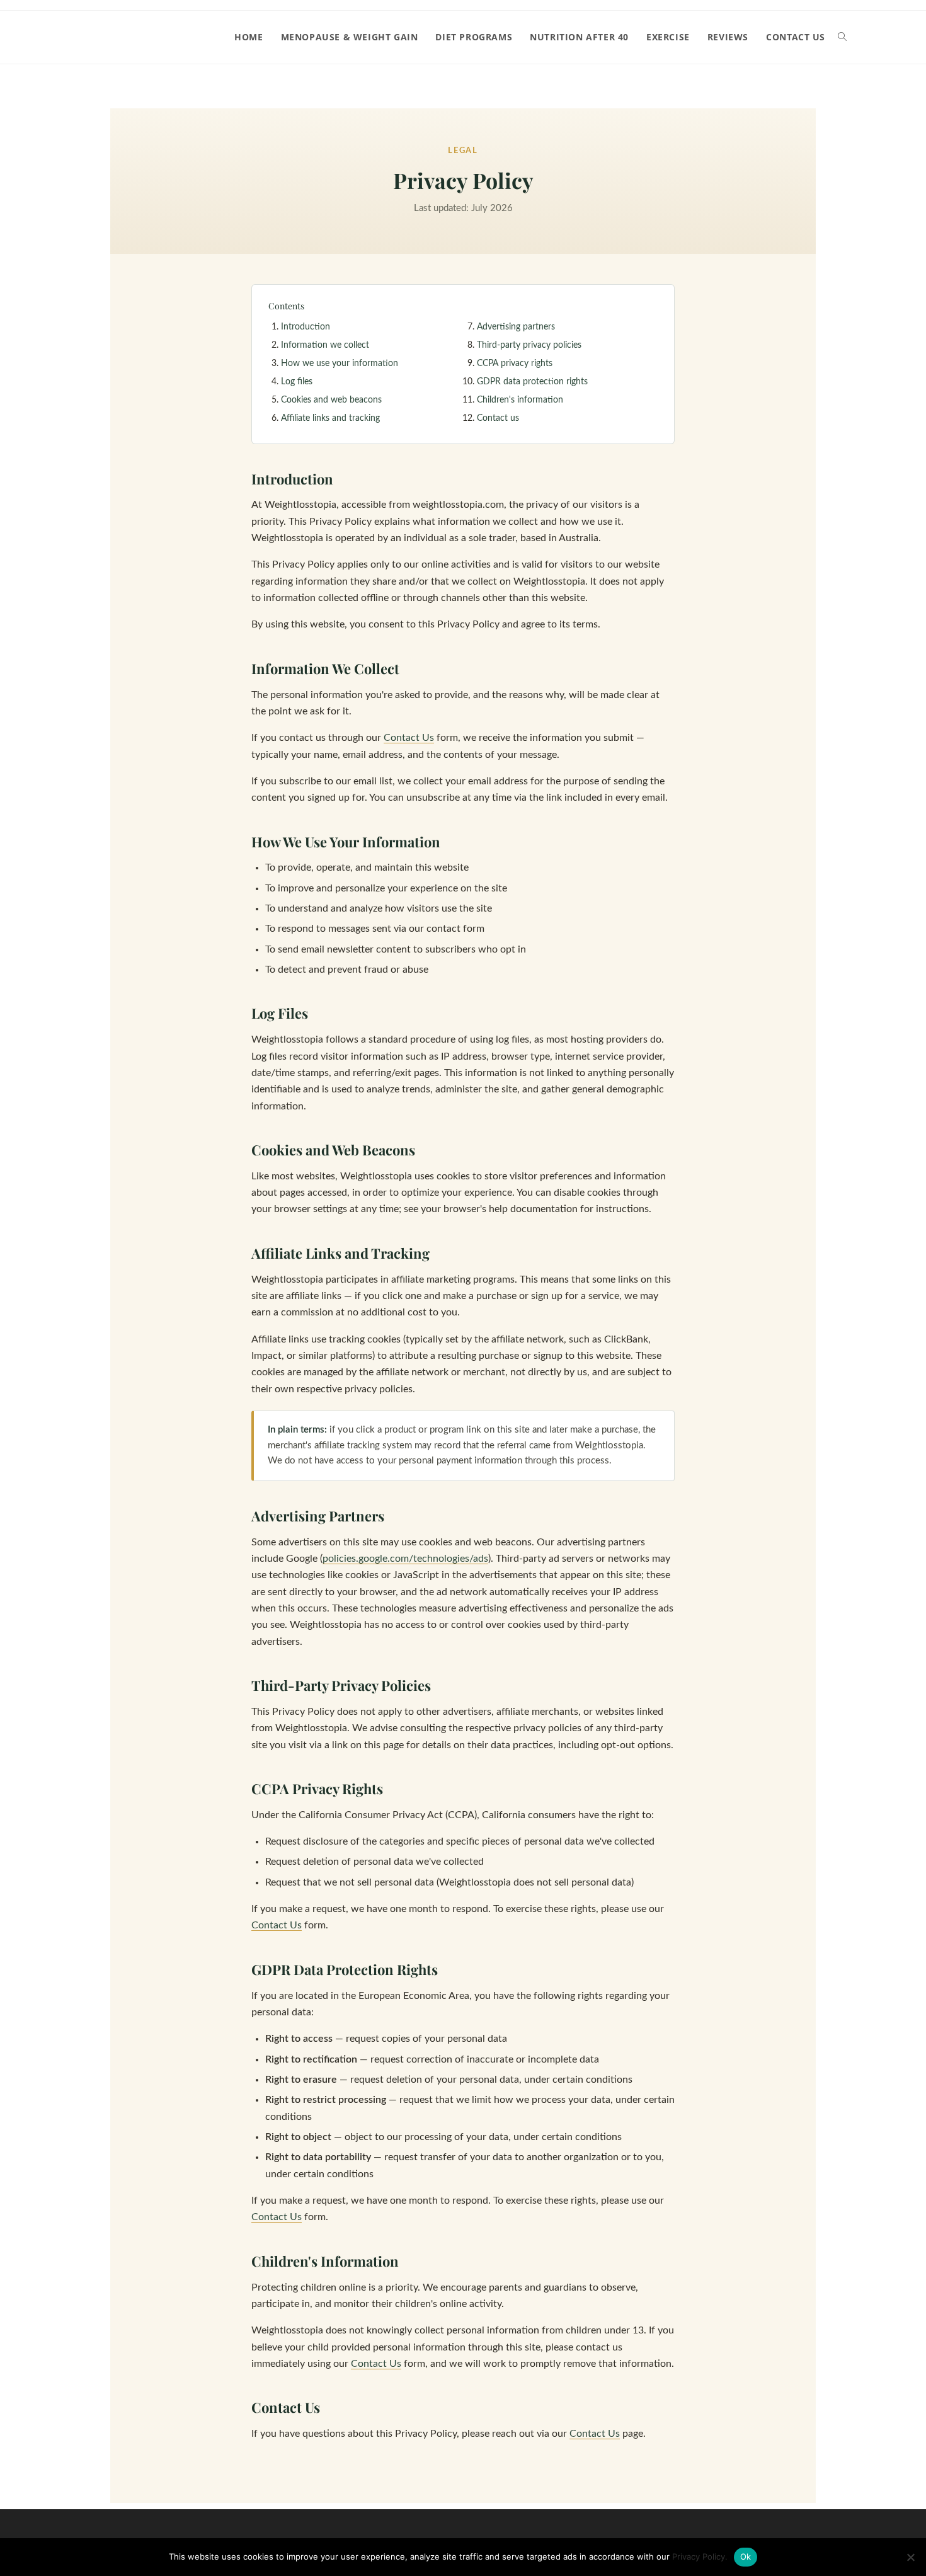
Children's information (520, 400)
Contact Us (409, 738)
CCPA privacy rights (515, 364)
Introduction (306, 327)
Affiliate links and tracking (330, 418)
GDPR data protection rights (532, 382)
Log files (297, 382)
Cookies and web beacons (331, 400)
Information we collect (325, 345)
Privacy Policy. (700, 2556)
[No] (910, 2557)
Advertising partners (516, 327)
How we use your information (340, 364)
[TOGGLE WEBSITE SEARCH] (842, 37)
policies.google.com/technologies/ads (405, 1559)
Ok (746, 2556)
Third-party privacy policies (529, 345)
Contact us (498, 418)
